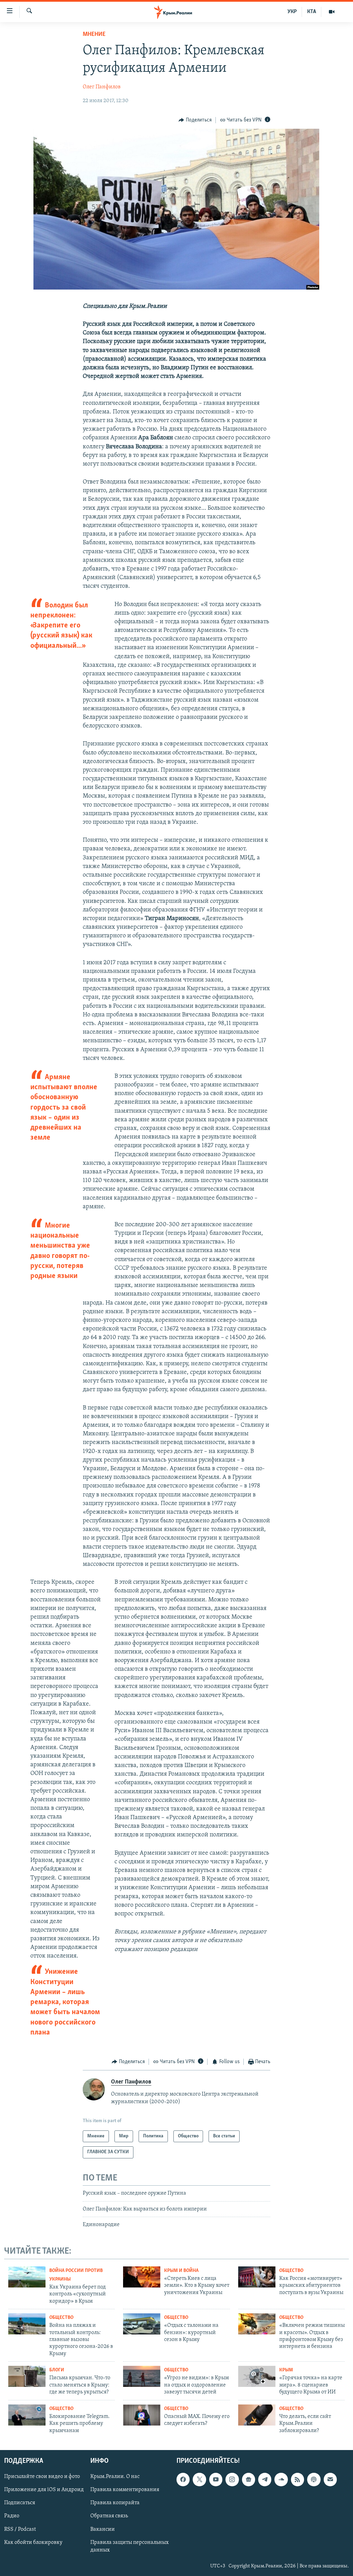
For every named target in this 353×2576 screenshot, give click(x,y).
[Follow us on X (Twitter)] (199, 2479)
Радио (12, 2516)
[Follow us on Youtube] (216, 2479)
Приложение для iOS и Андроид (44, 2490)
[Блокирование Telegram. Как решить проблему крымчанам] (27, 2415)
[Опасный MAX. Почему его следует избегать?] (142, 2415)
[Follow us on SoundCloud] (281, 2479)
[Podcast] (314, 2479)
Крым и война (181, 2271)
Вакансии (103, 2529)
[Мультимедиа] (332, 12)
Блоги (57, 2370)
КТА (312, 12)
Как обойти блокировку (33, 2543)
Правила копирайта (115, 2503)
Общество (291, 2271)
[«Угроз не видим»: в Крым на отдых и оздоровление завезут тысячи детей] (142, 2376)
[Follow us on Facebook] (183, 2479)
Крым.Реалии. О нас (115, 2477)
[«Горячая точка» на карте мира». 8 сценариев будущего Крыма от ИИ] (257, 2376)
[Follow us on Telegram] (265, 2479)
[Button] (195, 120)
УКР (292, 12)
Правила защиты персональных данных (129, 2546)
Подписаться (20, 2503)
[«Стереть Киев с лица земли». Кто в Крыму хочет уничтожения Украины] (142, 2277)
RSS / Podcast (20, 2529)
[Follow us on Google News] (249, 2479)
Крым (286, 2370)
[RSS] (297, 2479)
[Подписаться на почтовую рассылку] (330, 2479)
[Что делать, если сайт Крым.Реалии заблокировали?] (257, 2415)
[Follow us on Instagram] (232, 2479)
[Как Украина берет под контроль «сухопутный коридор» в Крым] (27, 2277)
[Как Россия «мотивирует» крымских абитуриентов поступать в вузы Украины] (257, 2277)
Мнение (94, 35)
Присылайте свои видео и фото (42, 2477)
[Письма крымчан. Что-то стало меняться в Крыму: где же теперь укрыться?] (27, 2376)
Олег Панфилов (102, 87)
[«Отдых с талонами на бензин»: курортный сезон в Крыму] (142, 2324)
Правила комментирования (125, 2490)
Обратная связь (109, 2516)
